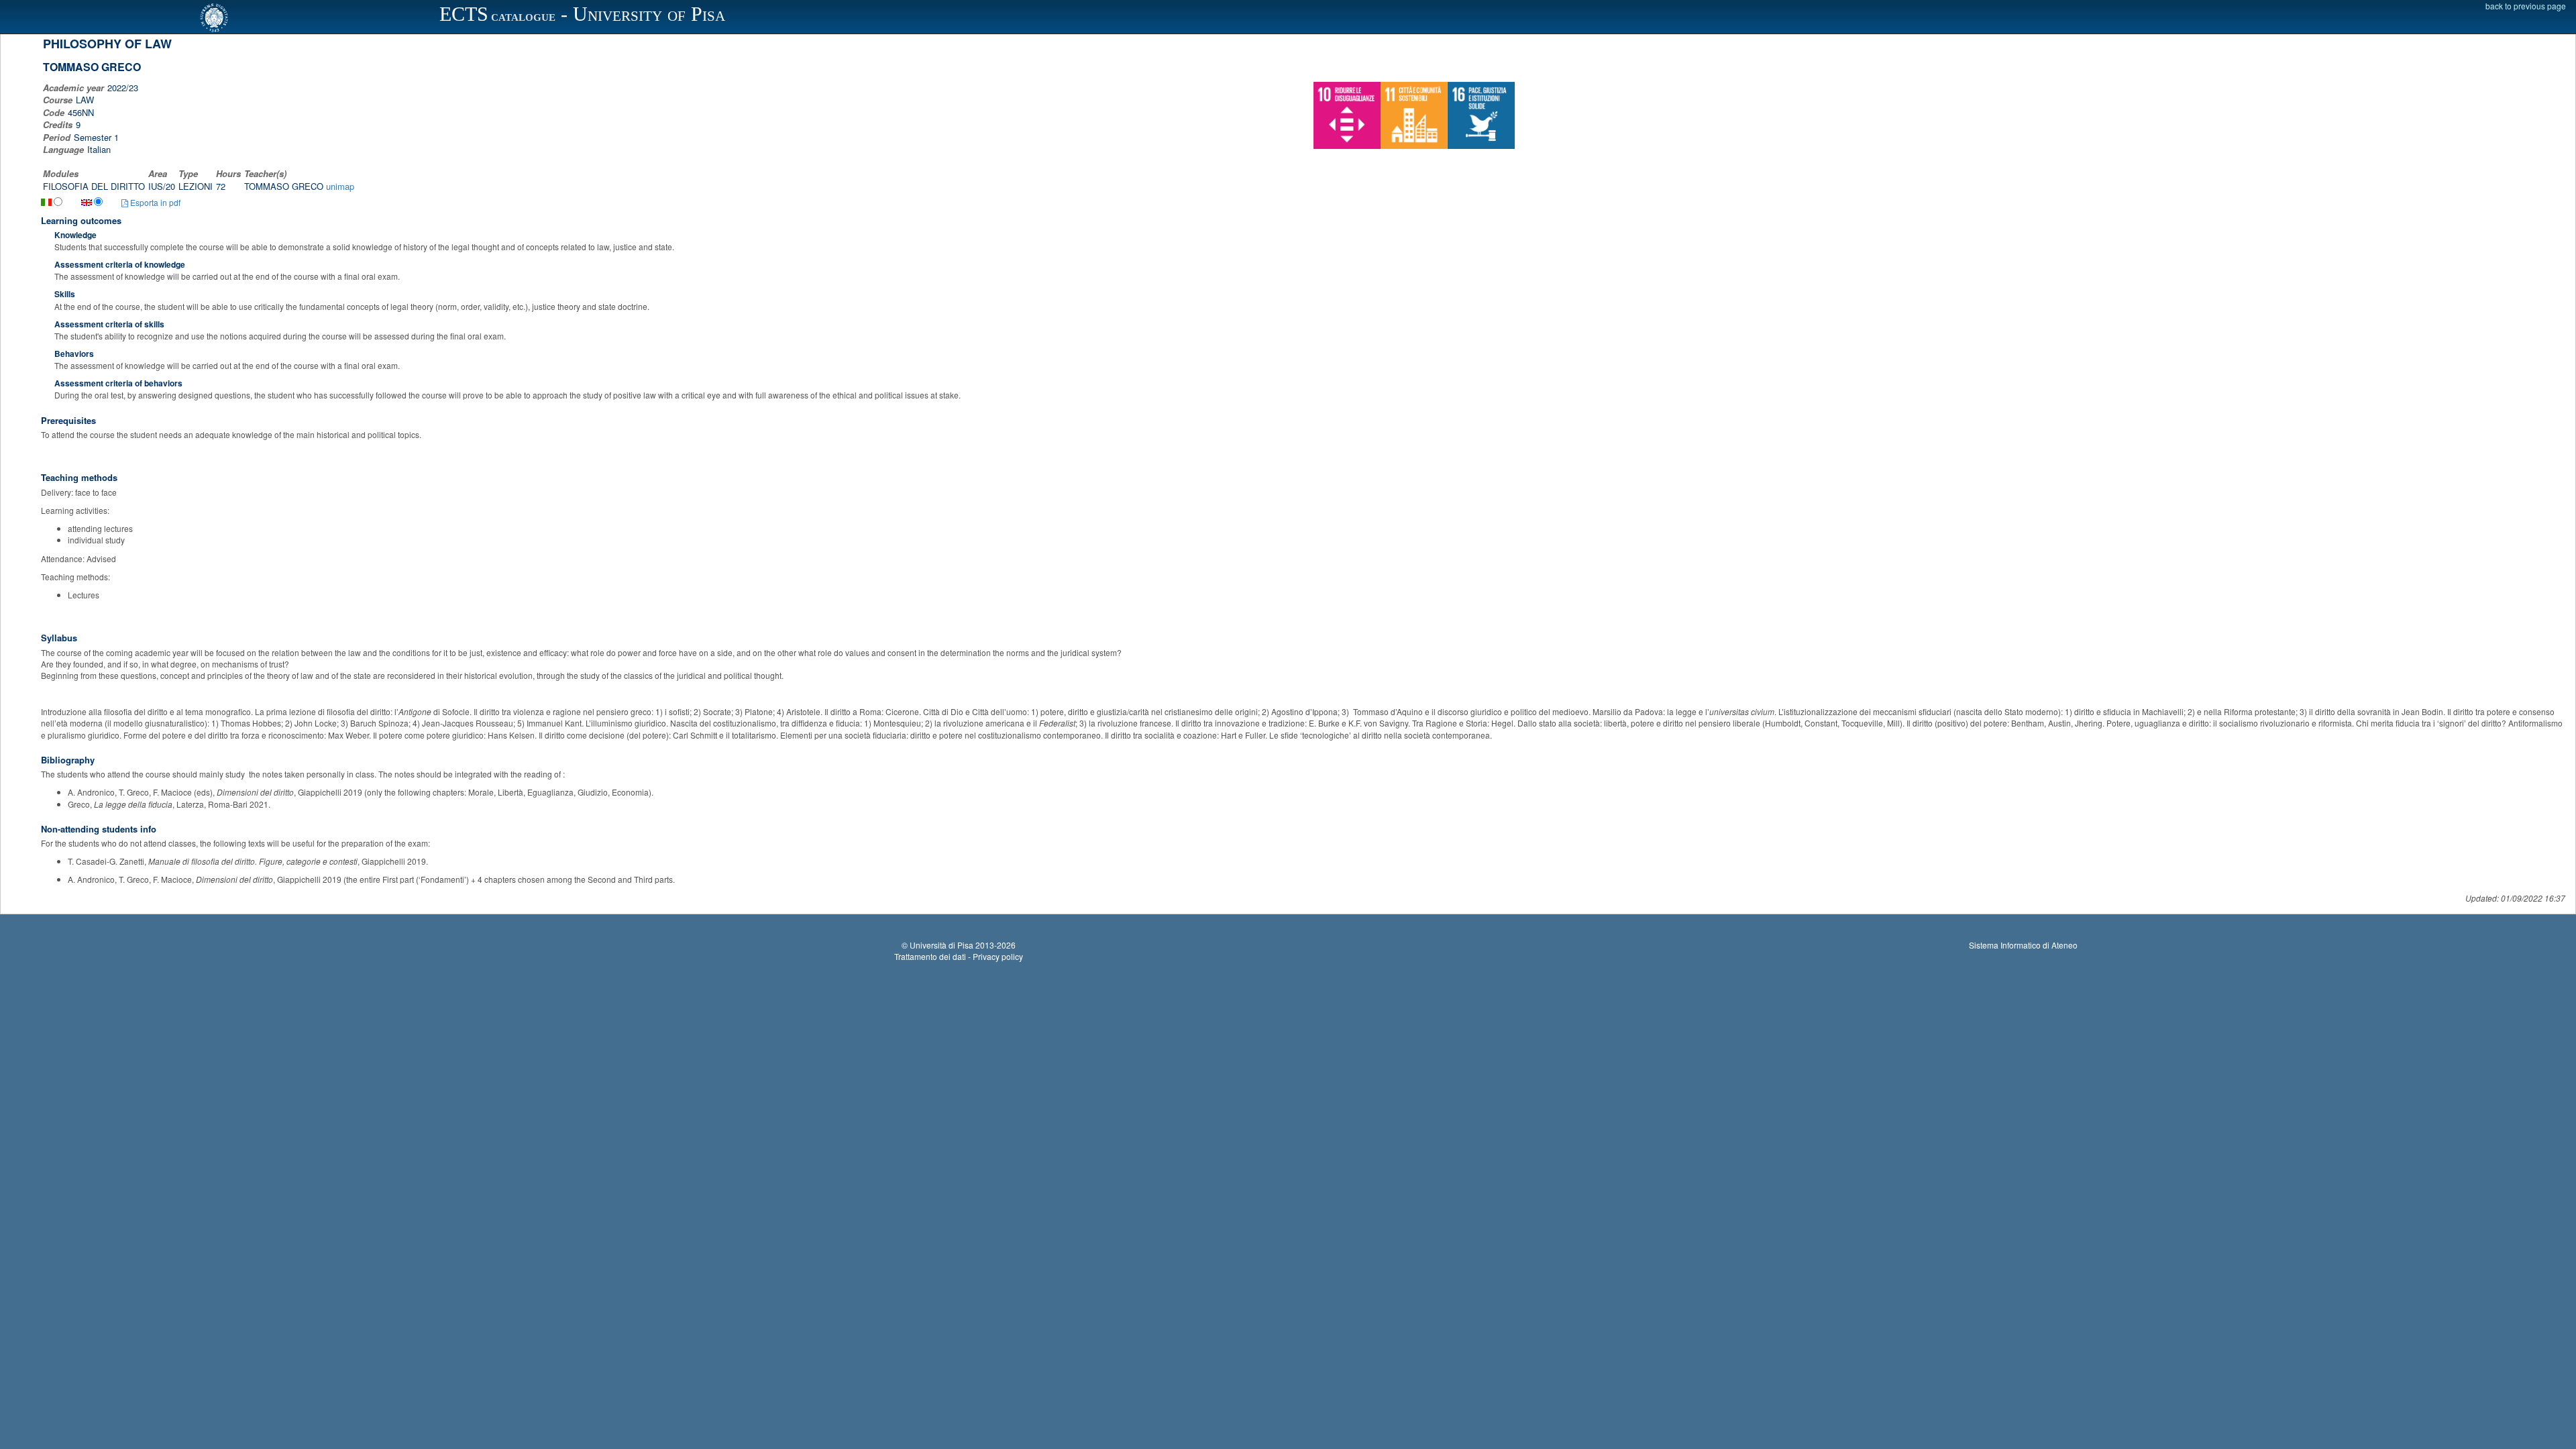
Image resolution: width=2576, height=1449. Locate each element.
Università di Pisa (942, 945)
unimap (340, 186)
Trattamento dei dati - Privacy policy (959, 956)
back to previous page (2526, 6)
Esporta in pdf (154, 202)
